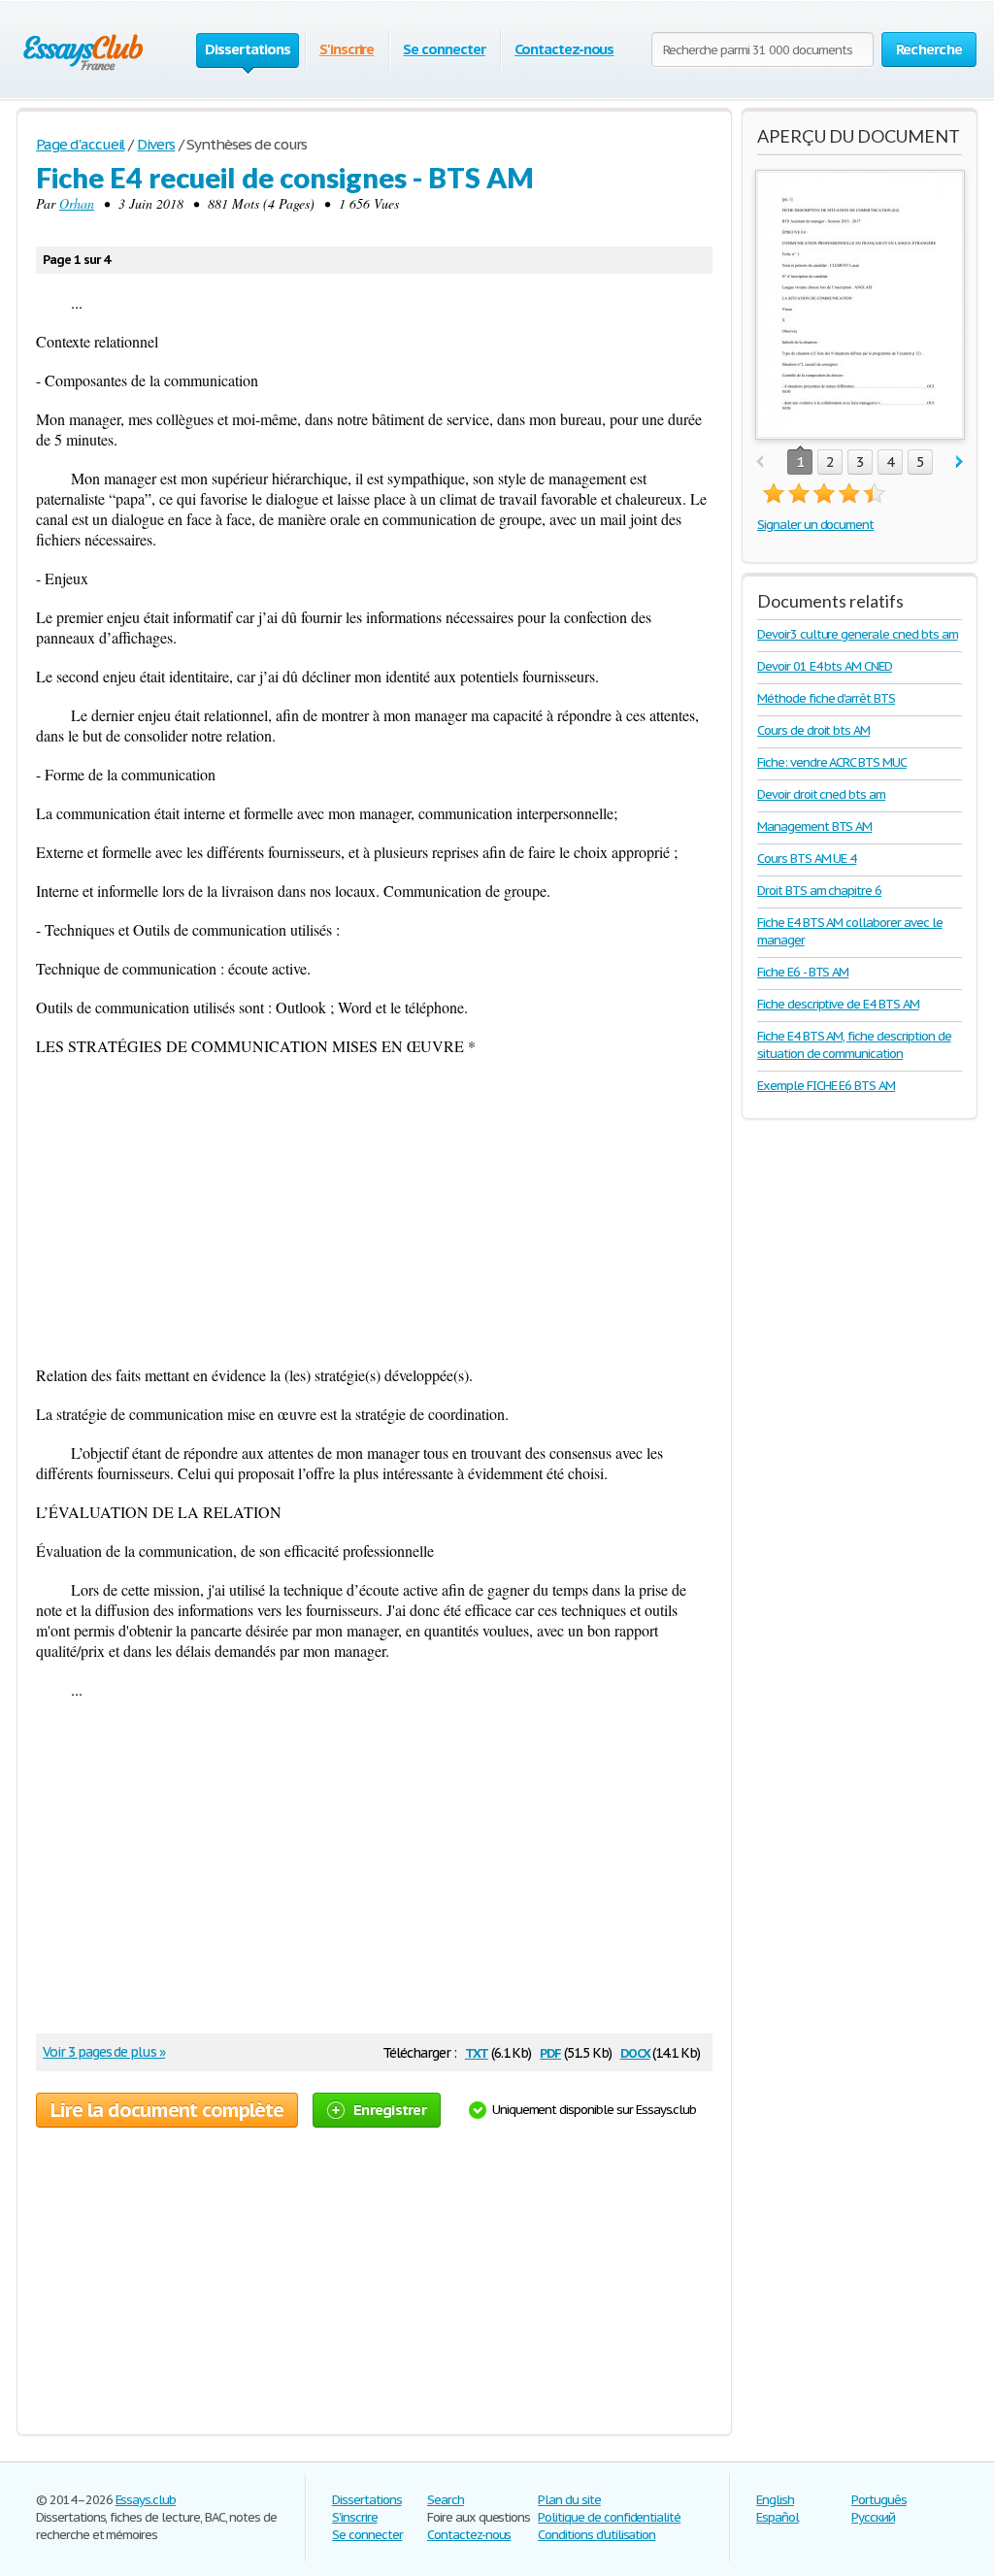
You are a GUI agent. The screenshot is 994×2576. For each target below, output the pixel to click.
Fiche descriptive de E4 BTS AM (838, 1004)
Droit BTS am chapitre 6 (819, 891)
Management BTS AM (814, 826)
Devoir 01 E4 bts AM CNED (825, 666)
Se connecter (444, 49)
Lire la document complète (167, 2110)
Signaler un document (815, 525)
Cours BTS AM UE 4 (807, 859)
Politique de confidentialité (609, 2517)
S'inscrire (347, 49)
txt (477, 2051)
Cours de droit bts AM (813, 730)
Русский (873, 2517)
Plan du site (569, 2500)
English (775, 2500)
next (960, 462)
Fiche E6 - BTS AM (803, 972)
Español (778, 2517)
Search (446, 2500)
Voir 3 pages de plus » (104, 2052)
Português (879, 2500)
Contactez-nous (564, 49)
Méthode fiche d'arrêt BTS (826, 698)
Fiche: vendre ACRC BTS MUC (832, 762)
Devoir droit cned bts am (821, 794)
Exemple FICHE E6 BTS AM (826, 1086)
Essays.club (146, 2500)
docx (635, 2051)
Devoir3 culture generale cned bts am (858, 634)
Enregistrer (390, 2110)
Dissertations (366, 2500)
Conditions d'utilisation (596, 2535)
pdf (550, 2051)
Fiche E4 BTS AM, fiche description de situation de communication (854, 1045)
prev (760, 462)
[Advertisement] (374, 1210)
